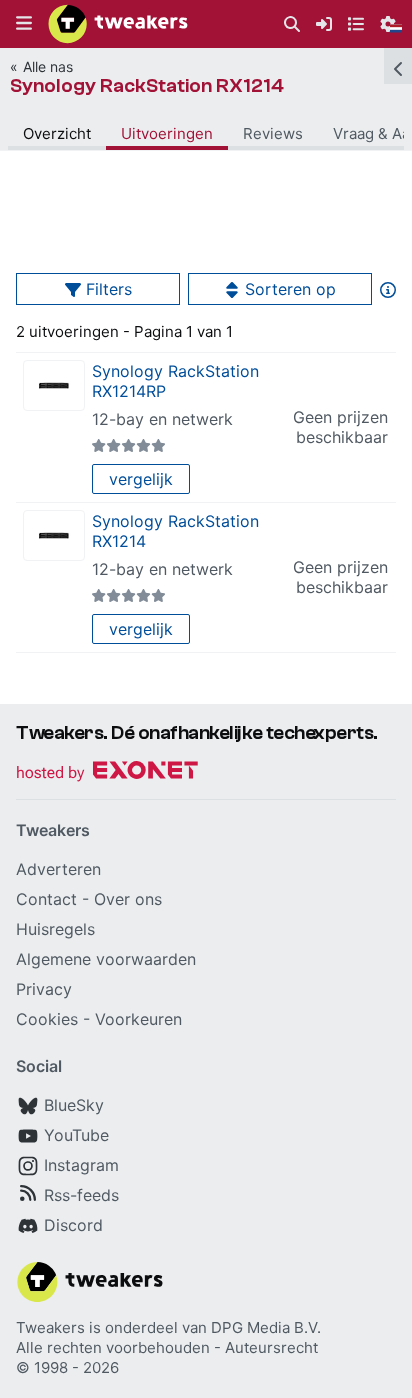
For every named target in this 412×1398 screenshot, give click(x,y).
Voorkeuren (138, 1019)
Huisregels (55, 929)
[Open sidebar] (398, 66)
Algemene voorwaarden (106, 959)
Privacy (44, 989)
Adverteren (58, 869)
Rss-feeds (81, 1195)
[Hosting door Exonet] (107, 773)
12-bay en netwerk (162, 419)
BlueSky (74, 1105)
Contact (46, 899)
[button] (24, 24)
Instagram (81, 1165)
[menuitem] (292, 24)
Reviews (273, 133)
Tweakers (50, 1327)
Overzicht (57, 133)
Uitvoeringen (167, 133)
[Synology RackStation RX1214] (54, 535)
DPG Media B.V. (266, 1327)
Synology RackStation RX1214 (147, 85)
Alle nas (48, 66)
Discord (73, 1225)
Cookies (47, 1019)
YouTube (76, 1135)
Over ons (128, 899)
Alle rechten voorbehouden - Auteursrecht (167, 1347)
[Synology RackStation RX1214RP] (54, 385)
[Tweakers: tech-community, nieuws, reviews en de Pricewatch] (118, 24)
